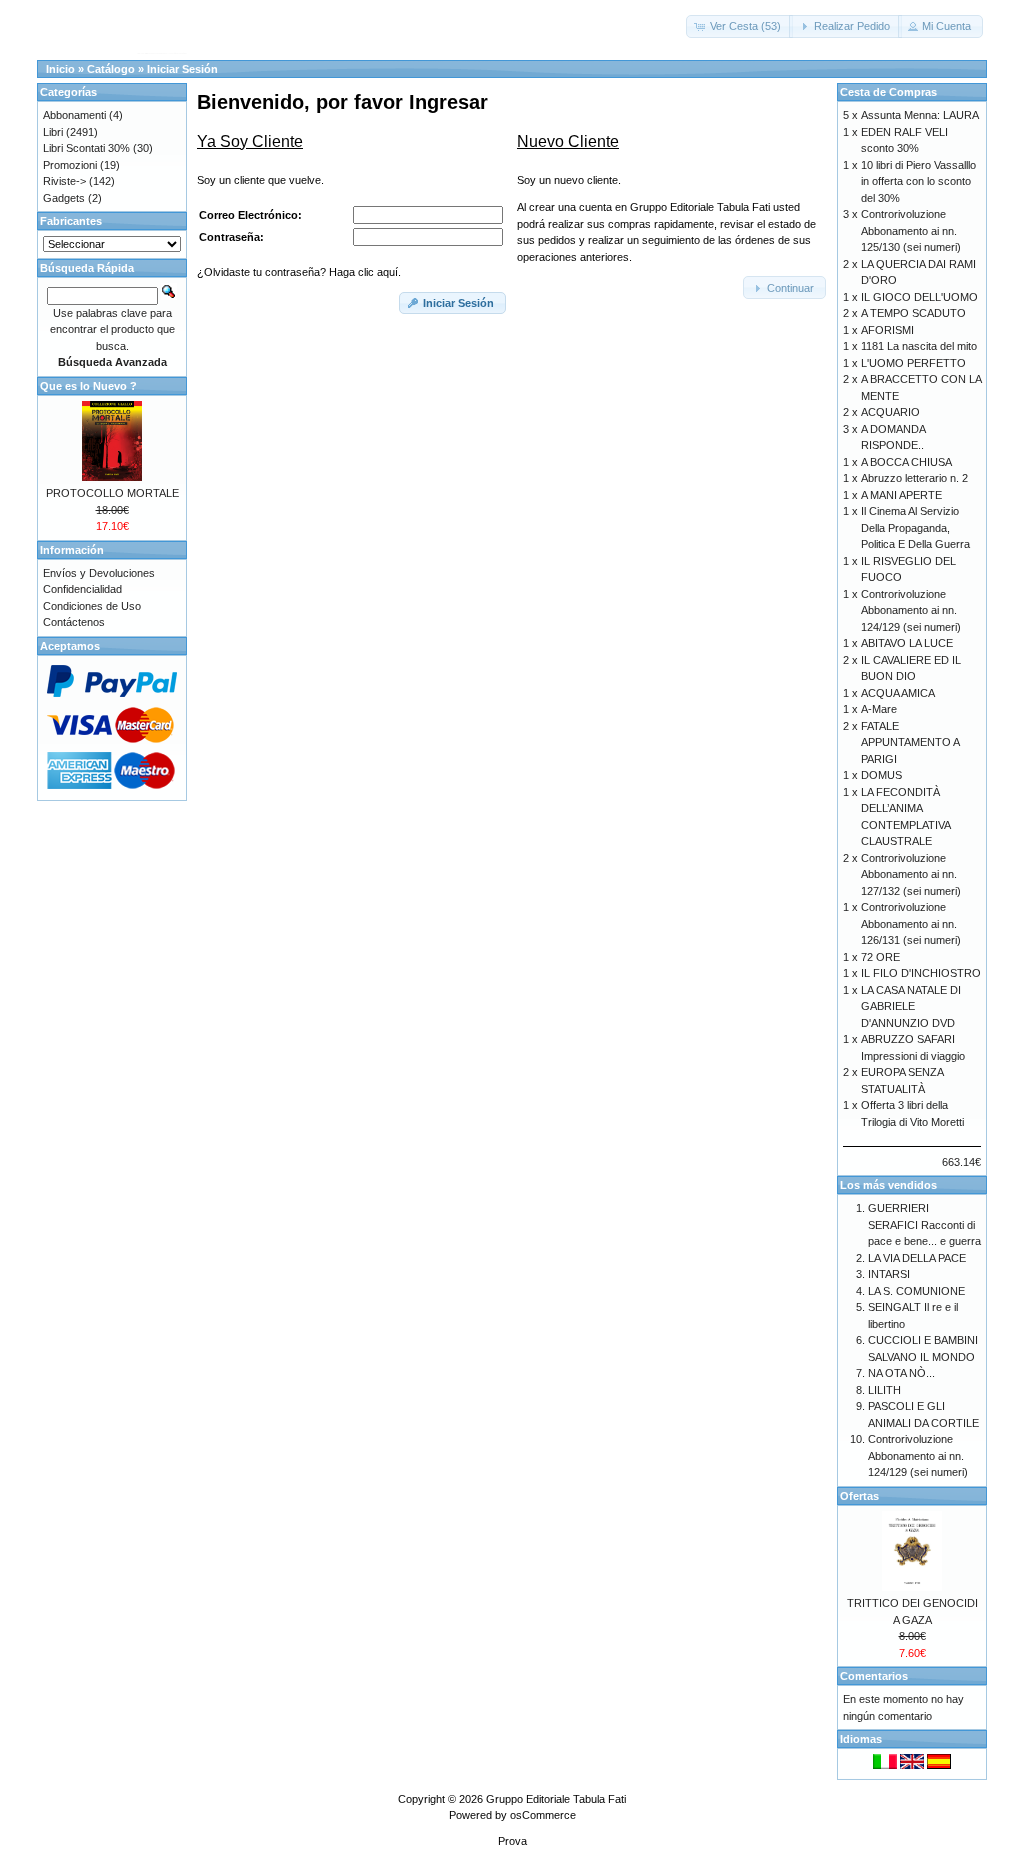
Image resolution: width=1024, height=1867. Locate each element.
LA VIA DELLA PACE (917, 1258)
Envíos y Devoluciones (99, 573)
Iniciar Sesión (182, 69)
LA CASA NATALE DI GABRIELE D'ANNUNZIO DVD (911, 1006)
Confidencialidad (82, 589)
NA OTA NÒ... (901, 1373)
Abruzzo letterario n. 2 (914, 478)
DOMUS (881, 775)
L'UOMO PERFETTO (913, 363)
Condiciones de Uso (92, 606)
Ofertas (859, 1496)
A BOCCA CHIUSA (906, 462)
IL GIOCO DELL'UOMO (919, 297)
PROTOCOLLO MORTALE (112, 493)
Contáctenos (74, 622)
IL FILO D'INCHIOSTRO (921, 973)
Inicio (60, 69)
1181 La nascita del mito (919, 346)
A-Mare (879, 709)
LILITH (884, 1390)
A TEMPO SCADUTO (913, 313)
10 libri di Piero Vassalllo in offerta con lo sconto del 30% (918, 181)
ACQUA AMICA (898, 693)
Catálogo (111, 69)
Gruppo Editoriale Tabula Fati (556, 1799)
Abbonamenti (74, 115)
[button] (739, 26)
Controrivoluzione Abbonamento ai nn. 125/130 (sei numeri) (911, 230)
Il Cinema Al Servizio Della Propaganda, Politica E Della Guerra (915, 527)
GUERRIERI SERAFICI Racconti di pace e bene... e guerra (924, 1224)
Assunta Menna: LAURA (920, 115)
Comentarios (874, 1676)
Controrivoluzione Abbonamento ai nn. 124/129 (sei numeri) (911, 610)
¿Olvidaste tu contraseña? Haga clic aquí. (299, 272)
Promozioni (70, 165)
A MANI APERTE (901, 495)
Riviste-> (64, 181)
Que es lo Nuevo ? (88, 386)
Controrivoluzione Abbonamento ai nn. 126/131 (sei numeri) (911, 923)
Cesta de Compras (888, 92)
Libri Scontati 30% (86, 148)
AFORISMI (887, 330)
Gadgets (64, 198)
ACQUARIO (890, 412)
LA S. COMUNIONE (916, 1291)
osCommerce (543, 1815)
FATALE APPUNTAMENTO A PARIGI (910, 742)
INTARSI (889, 1274)
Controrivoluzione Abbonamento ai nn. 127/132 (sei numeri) (911, 874)
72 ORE (880, 957)
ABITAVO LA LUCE (907, 643)
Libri (53, 132)
